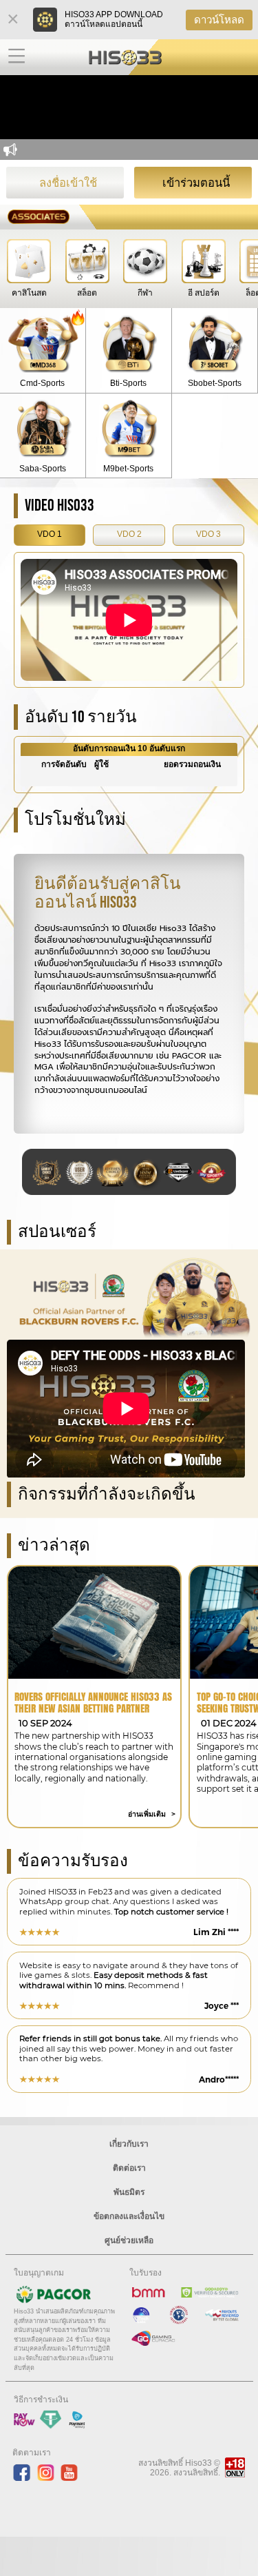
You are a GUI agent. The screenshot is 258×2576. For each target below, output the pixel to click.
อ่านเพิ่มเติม (148, 1814)
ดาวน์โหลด (219, 20)
